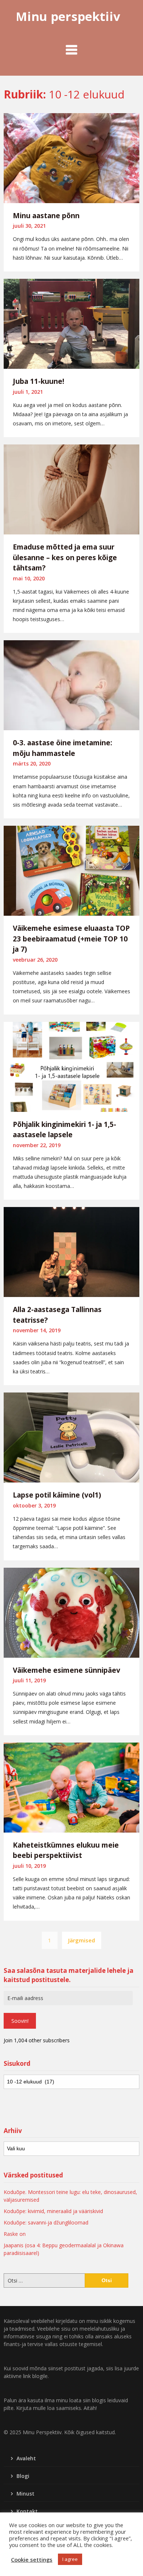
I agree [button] (70, 2559)
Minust (25, 2494)
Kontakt (27, 2511)
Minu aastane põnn (46, 216)
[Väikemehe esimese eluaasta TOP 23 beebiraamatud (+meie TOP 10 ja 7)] (71, 870)
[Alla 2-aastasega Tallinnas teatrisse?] (71, 1251)
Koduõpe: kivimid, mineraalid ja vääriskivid (53, 2211)
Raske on (15, 2234)
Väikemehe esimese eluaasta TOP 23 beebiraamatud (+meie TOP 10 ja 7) (71, 939)
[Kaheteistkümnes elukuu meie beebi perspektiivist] (71, 1787)
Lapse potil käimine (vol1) (57, 1495)
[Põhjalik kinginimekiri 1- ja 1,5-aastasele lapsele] (71, 1066)
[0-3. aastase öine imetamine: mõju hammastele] (71, 685)
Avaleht (26, 2458)
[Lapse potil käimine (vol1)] (71, 1437)
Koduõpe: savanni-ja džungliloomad (46, 2222)
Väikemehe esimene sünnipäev (67, 1670)
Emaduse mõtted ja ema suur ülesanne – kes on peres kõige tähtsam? (65, 557)
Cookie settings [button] (32, 2559)
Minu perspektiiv (68, 16)
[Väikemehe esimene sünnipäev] (71, 1612)
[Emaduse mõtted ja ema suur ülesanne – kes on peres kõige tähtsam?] (71, 489)
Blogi (23, 2476)
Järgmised (82, 1940)
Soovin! (20, 2021)
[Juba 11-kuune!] (71, 323)
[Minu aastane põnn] (71, 157)
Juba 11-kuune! (38, 381)
